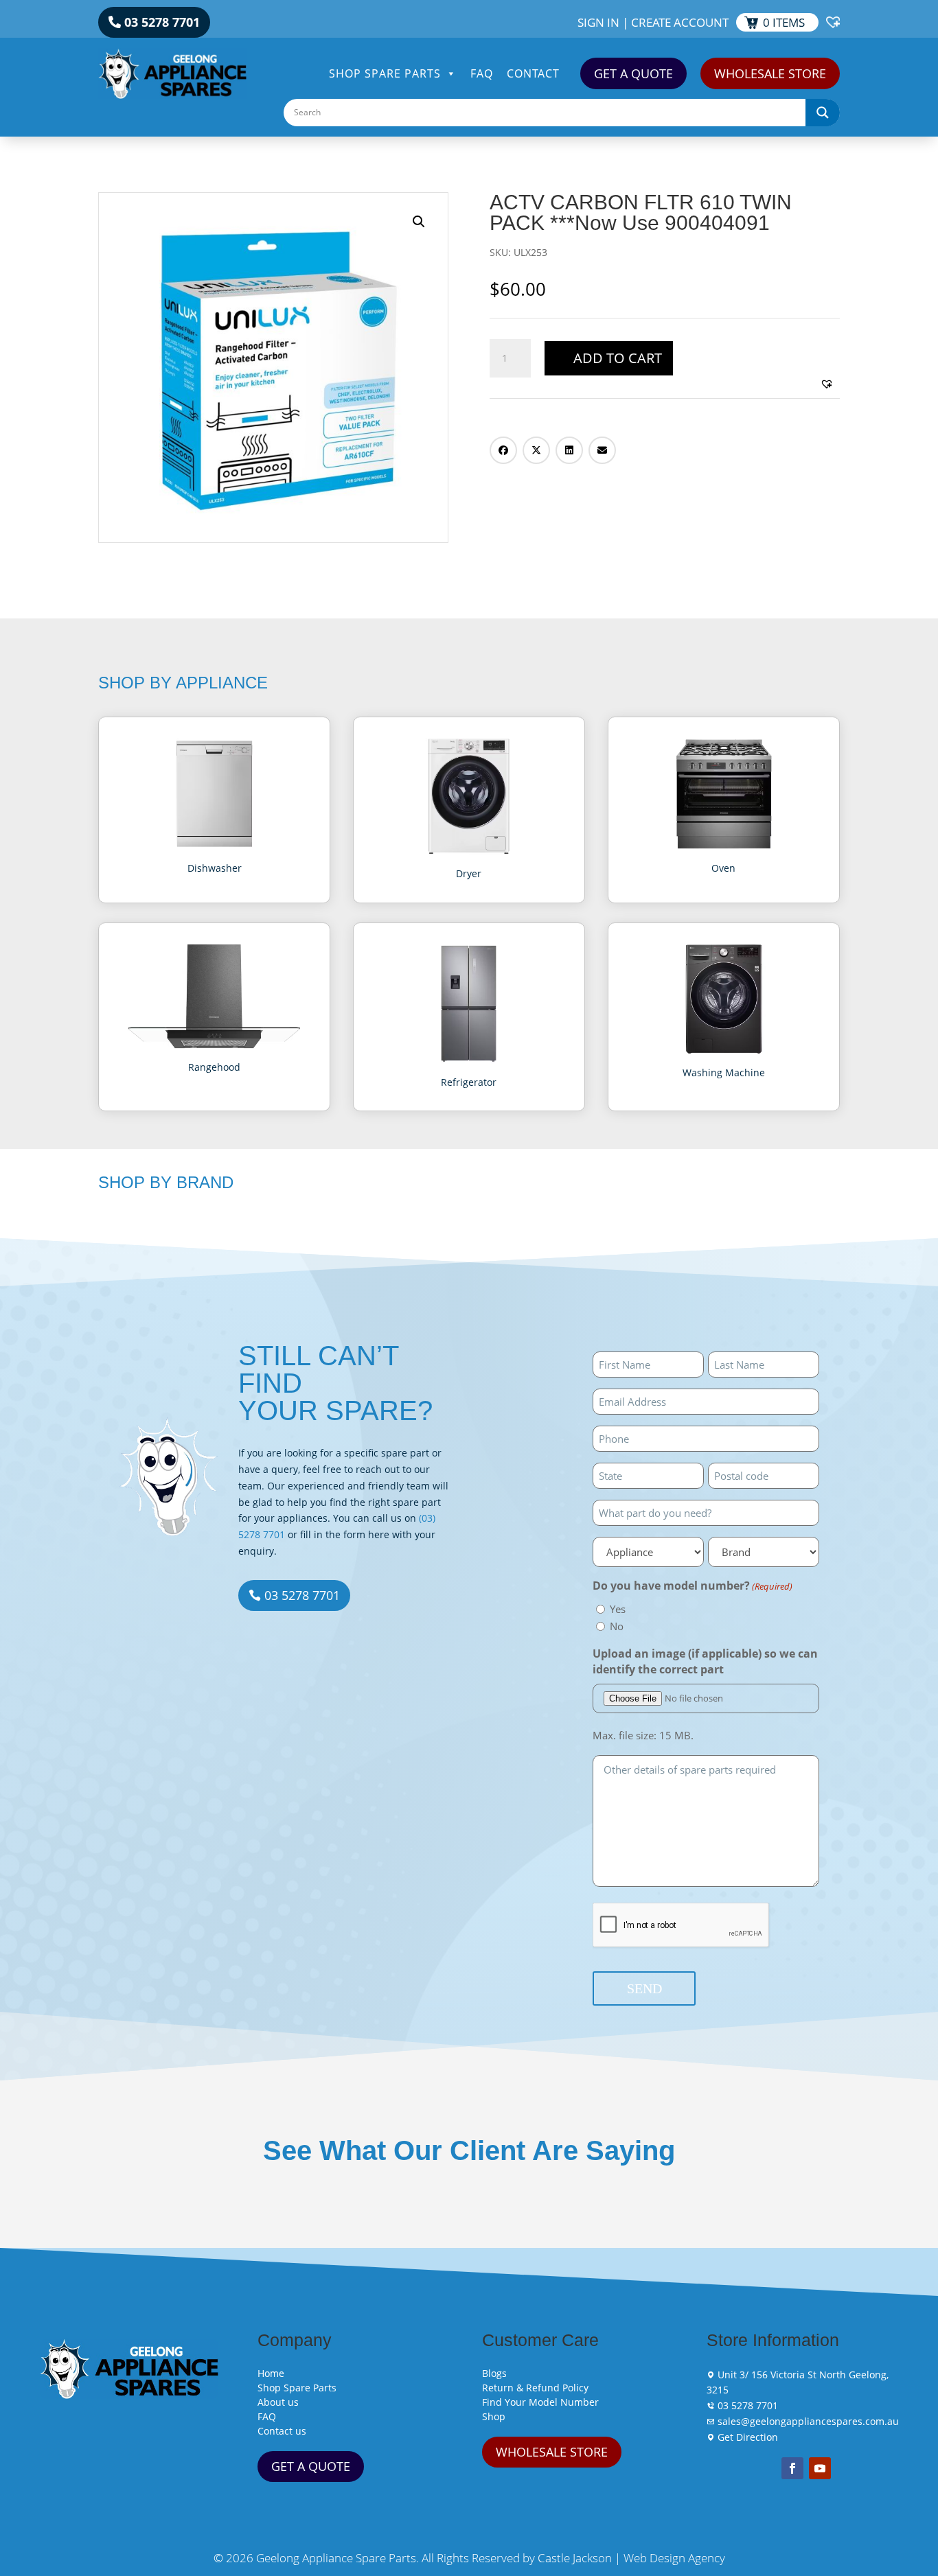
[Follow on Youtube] (820, 2468)
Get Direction (746, 2437)
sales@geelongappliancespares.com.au (807, 2421)
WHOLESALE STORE (770, 73)
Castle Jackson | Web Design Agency (631, 2558)
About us (278, 2402)
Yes (618, 1609)
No (617, 1626)
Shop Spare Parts (385, 73)
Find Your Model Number (540, 2402)
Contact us (282, 2431)
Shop (494, 2416)
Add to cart (618, 358)
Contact (533, 73)
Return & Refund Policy (535, 2388)
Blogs (494, 2373)
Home (271, 2373)
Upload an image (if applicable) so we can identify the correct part (705, 1662)
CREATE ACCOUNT (680, 22)
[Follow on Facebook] (792, 2468)
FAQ (482, 73)
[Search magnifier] (823, 113)
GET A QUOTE (633, 73)
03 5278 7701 (162, 22)
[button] (419, 222)
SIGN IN (598, 22)
